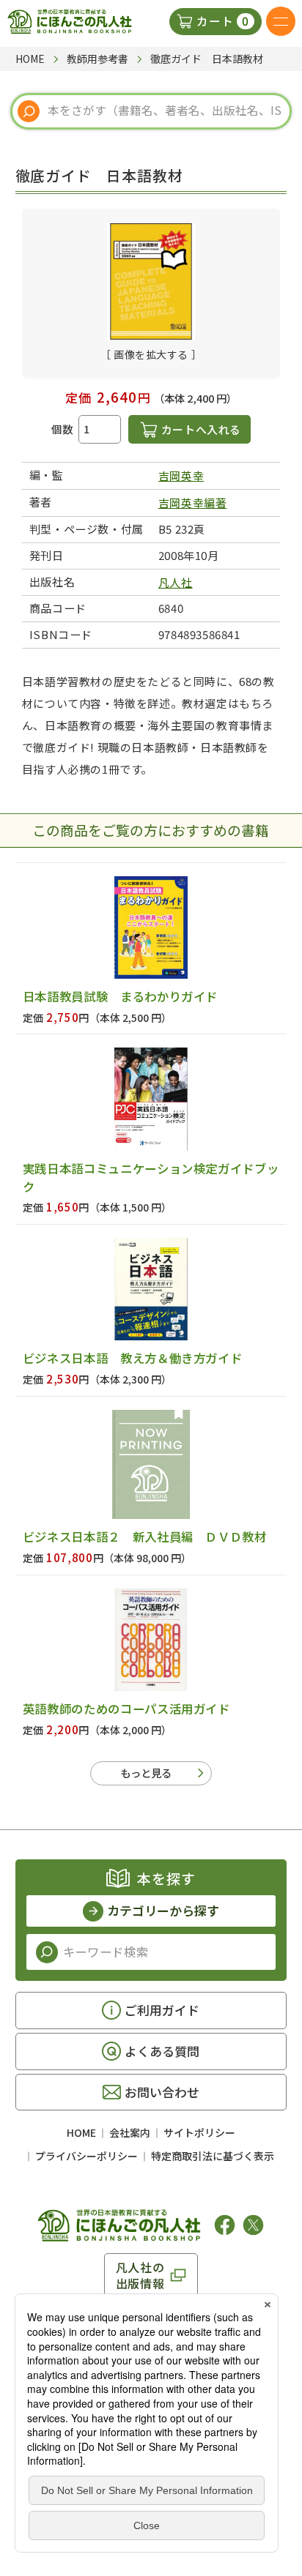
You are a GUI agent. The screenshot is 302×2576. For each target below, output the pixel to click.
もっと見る (146, 1773)
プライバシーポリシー (86, 2156)
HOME (81, 2132)
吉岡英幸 (181, 475)
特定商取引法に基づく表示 (213, 2156)
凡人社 (176, 582)
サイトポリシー (199, 2132)
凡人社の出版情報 (140, 2275)
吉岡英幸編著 (193, 503)
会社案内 (130, 2132)
